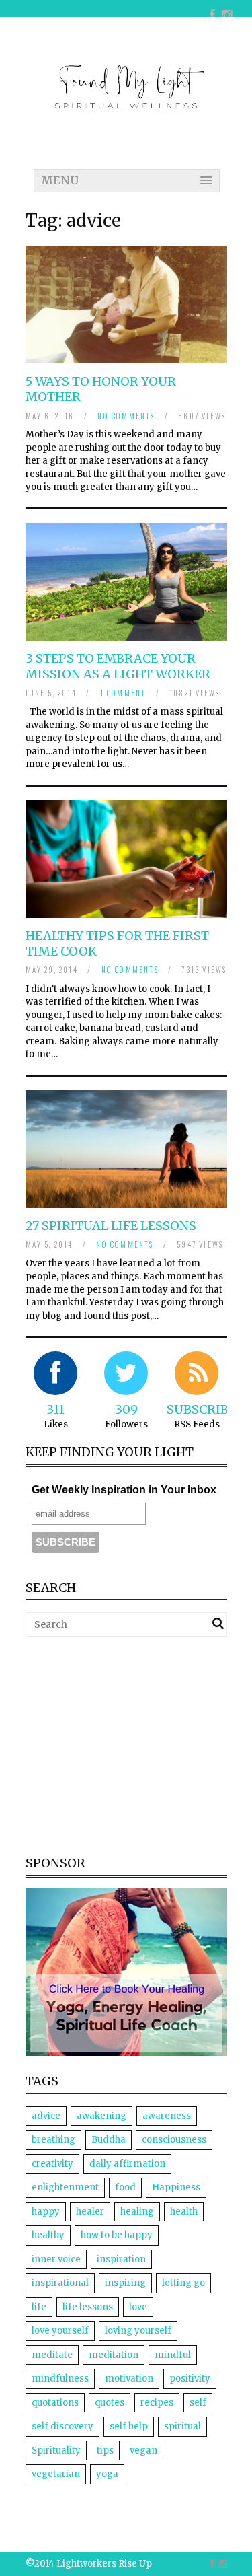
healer (90, 2212)
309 (126, 1409)
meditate (52, 2355)
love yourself (60, 2331)
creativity (52, 2164)
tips (105, 2450)
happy (46, 2212)
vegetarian (56, 2474)
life (39, 2307)
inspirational (60, 2283)
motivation (129, 2378)
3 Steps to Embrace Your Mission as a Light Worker (118, 666)
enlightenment (65, 2187)
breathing (53, 2140)
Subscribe (201, 1409)
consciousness (174, 2140)
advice (46, 2116)
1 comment (123, 693)
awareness (167, 2116)
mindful (173, 2355)
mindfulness (60, 2378)
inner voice (56, 2259)
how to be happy (117, 2235)
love (138, 2307)
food (125, 2187)
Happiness (176, 2187)
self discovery (62, 2426)
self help (129, 2426)
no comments (126, 416)
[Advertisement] (138, 1744)
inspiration (121, 2259)
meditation (114, 2355)
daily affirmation (127, 2164)
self (198, 2403)
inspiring (125, 2283)
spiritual (182, 2426)
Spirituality (56, 2450)
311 (55, 1409)
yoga (107, 2474)
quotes (110, 2403)
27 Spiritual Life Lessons (111, 1226)
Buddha (109, 2140)
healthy (48, 2235)
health (184, 2212)
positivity (190, 2378)
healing (137, 2212)
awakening (101, 2116)
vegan (143, 2450)
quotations (55, 2403)
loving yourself (138, 2331)
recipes (157, 2403)
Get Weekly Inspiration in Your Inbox (124, 1490)
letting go (183, 2283)
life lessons (88, 2307)
